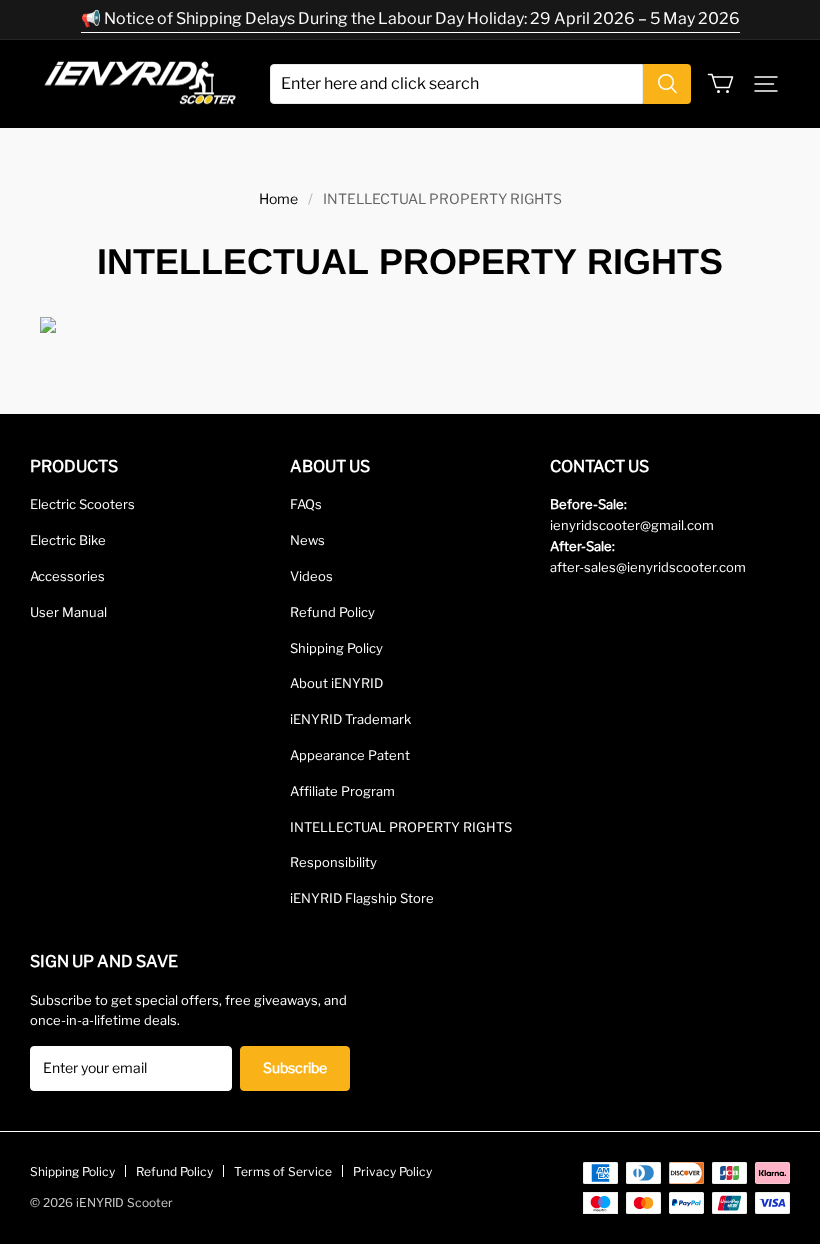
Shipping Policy (336, 648)
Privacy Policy (392, 1171)
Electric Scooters (82, 504)
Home (278, 198)
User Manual (68, 612)
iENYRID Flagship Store (362, 898)
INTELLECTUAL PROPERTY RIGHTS (401, 827)
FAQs (306, 504)
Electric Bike (68, 540)
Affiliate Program (342, 791)
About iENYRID (336, 683)
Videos (311, 576)
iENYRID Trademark (350, 719)
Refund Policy (332, 612)
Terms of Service (283, 1171)
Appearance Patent (350, 755)
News (307, 540)
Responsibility (333, 862)
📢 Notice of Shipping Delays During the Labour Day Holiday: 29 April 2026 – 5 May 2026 (410, 18)
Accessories (67, 576)
